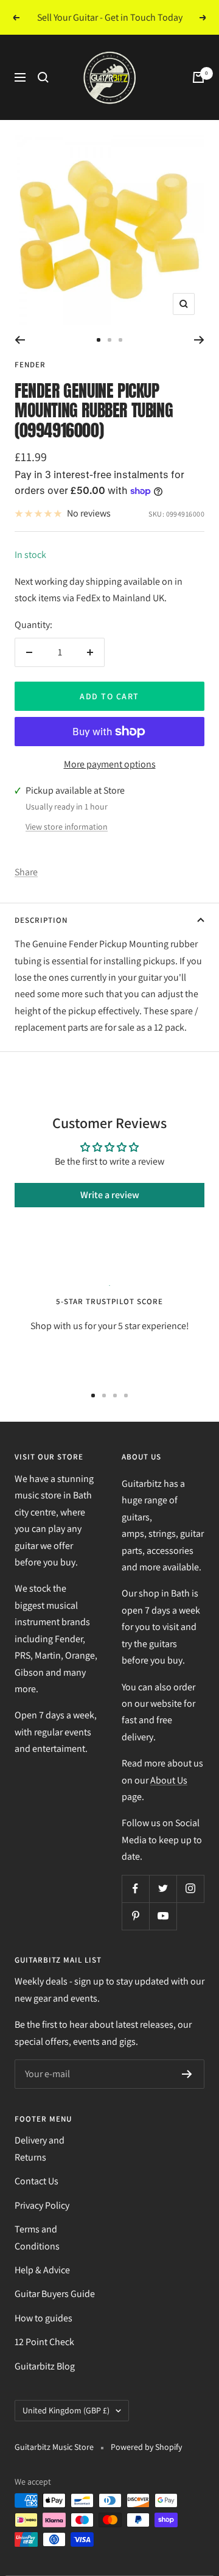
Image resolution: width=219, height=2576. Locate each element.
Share (26, 872)
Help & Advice (42, 2270)
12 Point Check (44, 2342)
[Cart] (198, 77)
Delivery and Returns (40, 2148)
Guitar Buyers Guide (55, 2294)
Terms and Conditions (37, 2237)
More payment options (110, 764)
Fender (30, 365)
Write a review (110, 1195)
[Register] (187, 2074)
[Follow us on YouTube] (163, 1916)
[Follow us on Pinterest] (135, 1916)
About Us (169, 1780)
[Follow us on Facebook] (135, 1889)
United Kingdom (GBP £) (66, 2410)
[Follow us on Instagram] (190, 1889)
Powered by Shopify (146, 2447)
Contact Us (36, 2181)
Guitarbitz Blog (45, 2366)
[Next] (199, 340)
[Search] (43, 77)
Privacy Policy (42, 2205)
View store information (67, 827)
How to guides (43, 2318)
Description (41, 920)
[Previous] (20, 340)
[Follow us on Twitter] (163, 1889)
